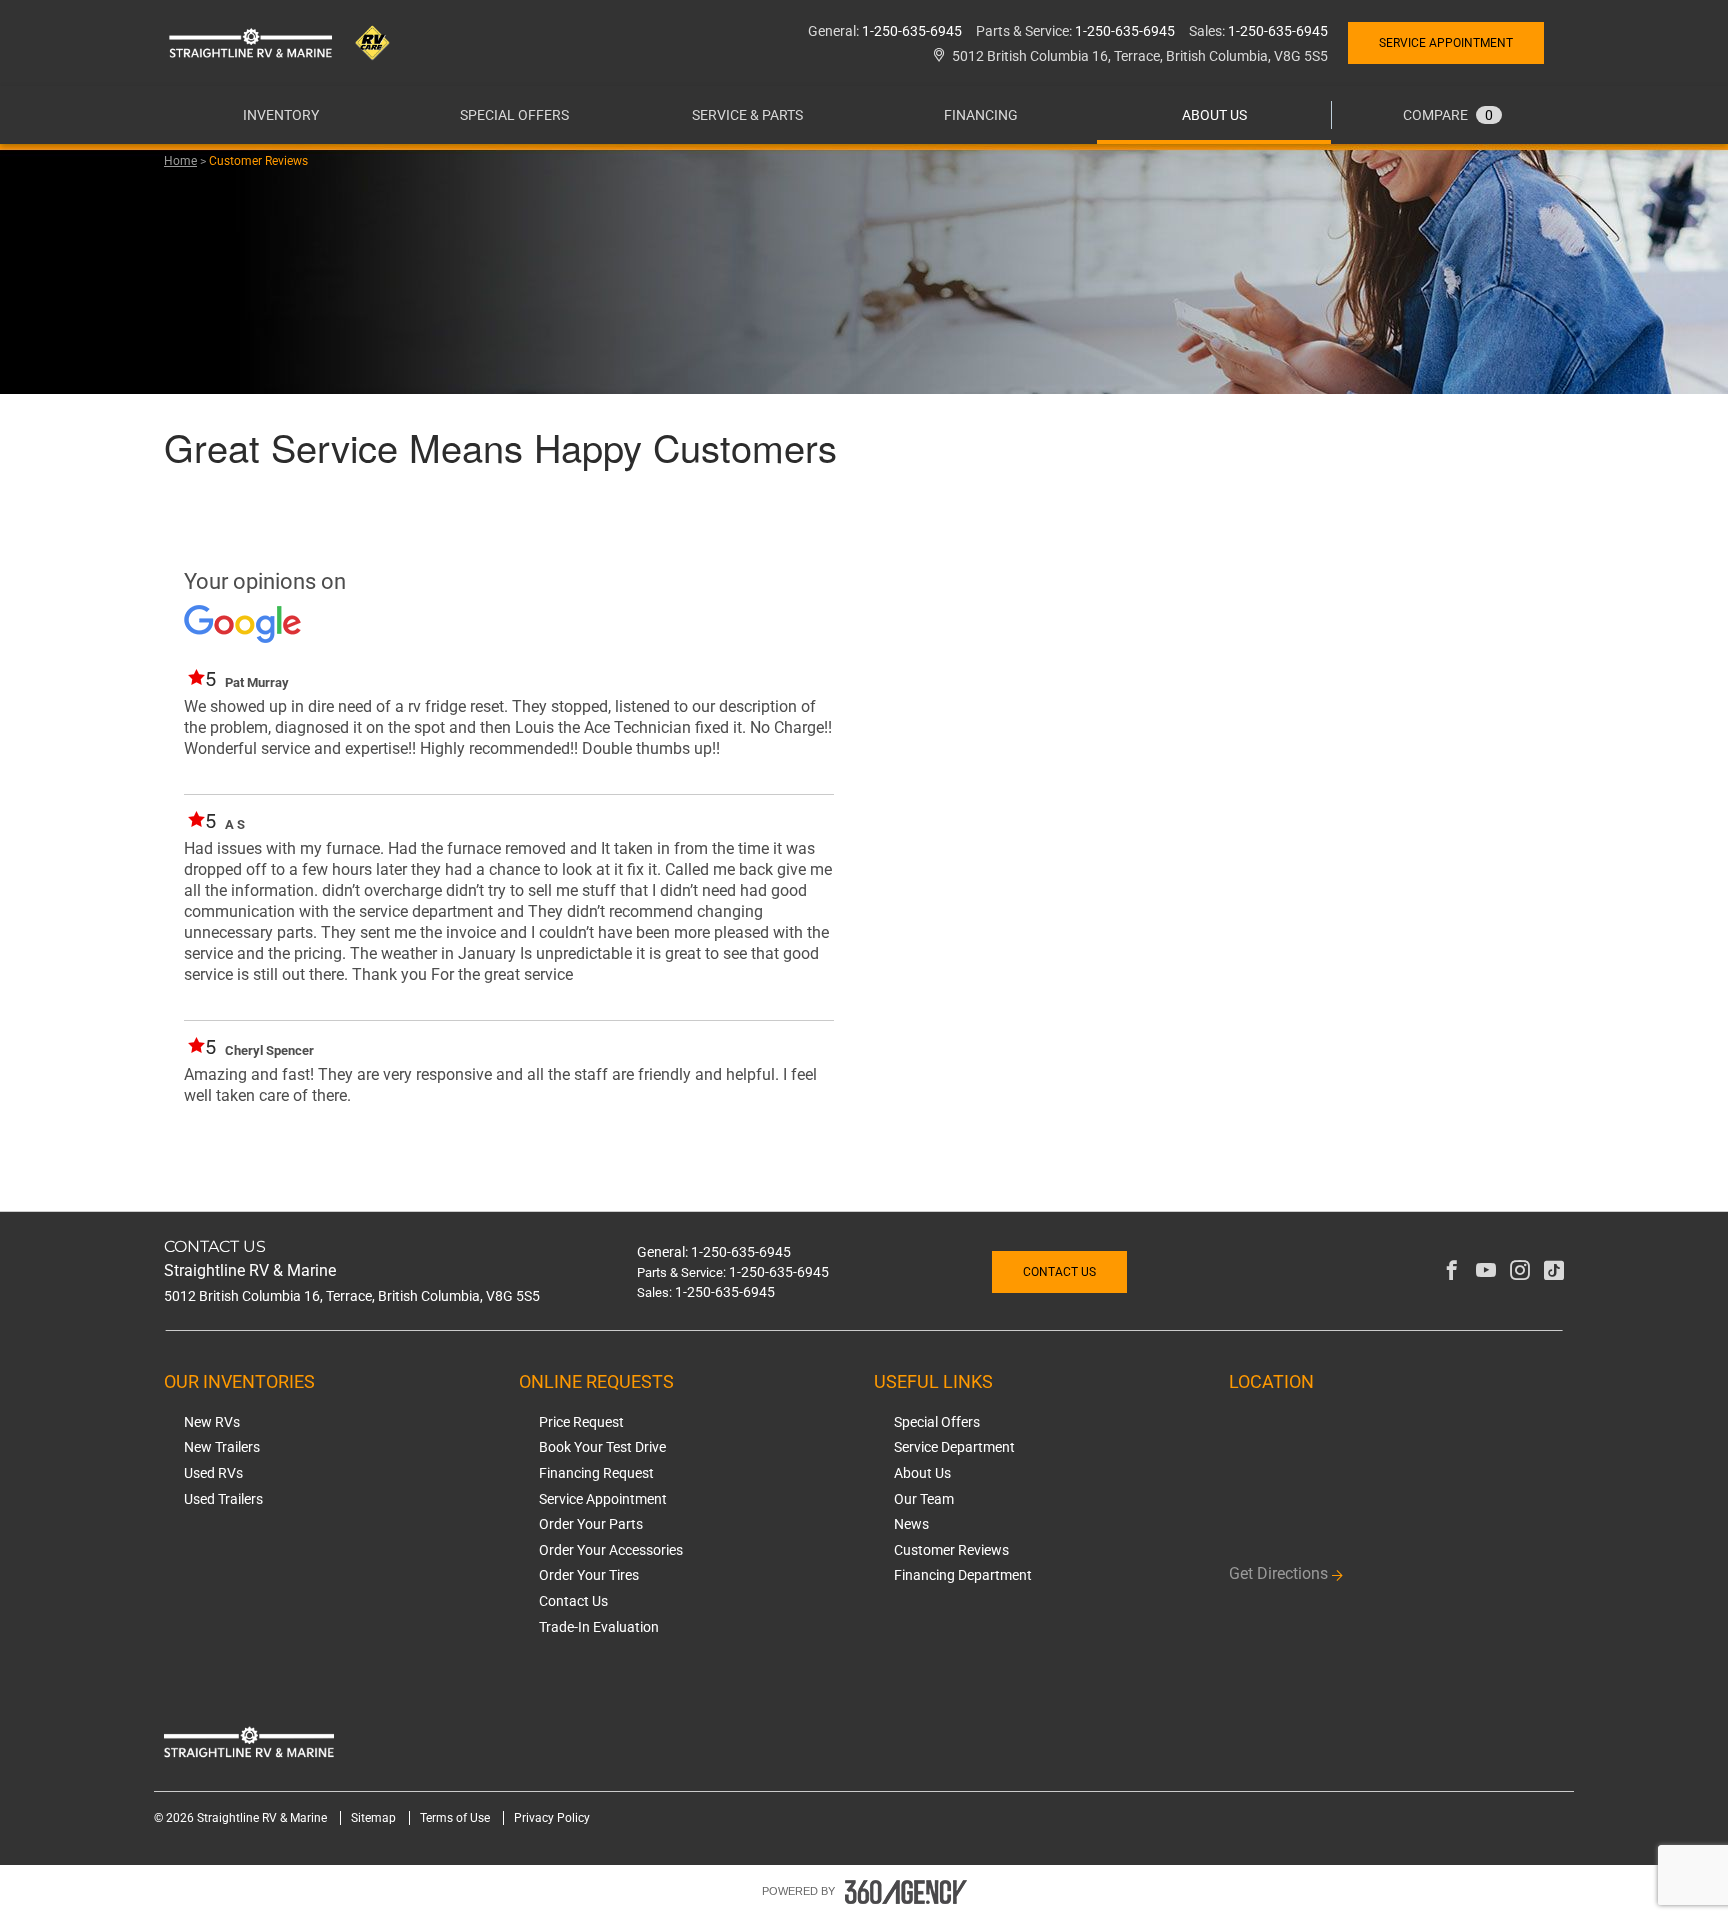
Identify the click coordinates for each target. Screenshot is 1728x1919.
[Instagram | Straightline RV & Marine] (1520, 1272)
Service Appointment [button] (1446, 43)
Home (180, 161)
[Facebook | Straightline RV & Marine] (1452, 1272)
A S (235, 824)
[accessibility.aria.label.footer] (906, 1892)
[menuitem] (280, 115)
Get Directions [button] (1278, 1573)
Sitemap (375, 1818)
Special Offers (514, 115)
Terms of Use (456, 1818)
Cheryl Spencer (269, 1050)
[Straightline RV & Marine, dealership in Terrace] (289, 42)
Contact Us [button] (1059, 1272)
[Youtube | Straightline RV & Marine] (1486, 1272)
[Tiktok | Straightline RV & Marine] (1554, 1272)
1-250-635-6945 (912, 31)
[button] (281, 115)
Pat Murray (257, 682)
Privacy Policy (552, 1818)
